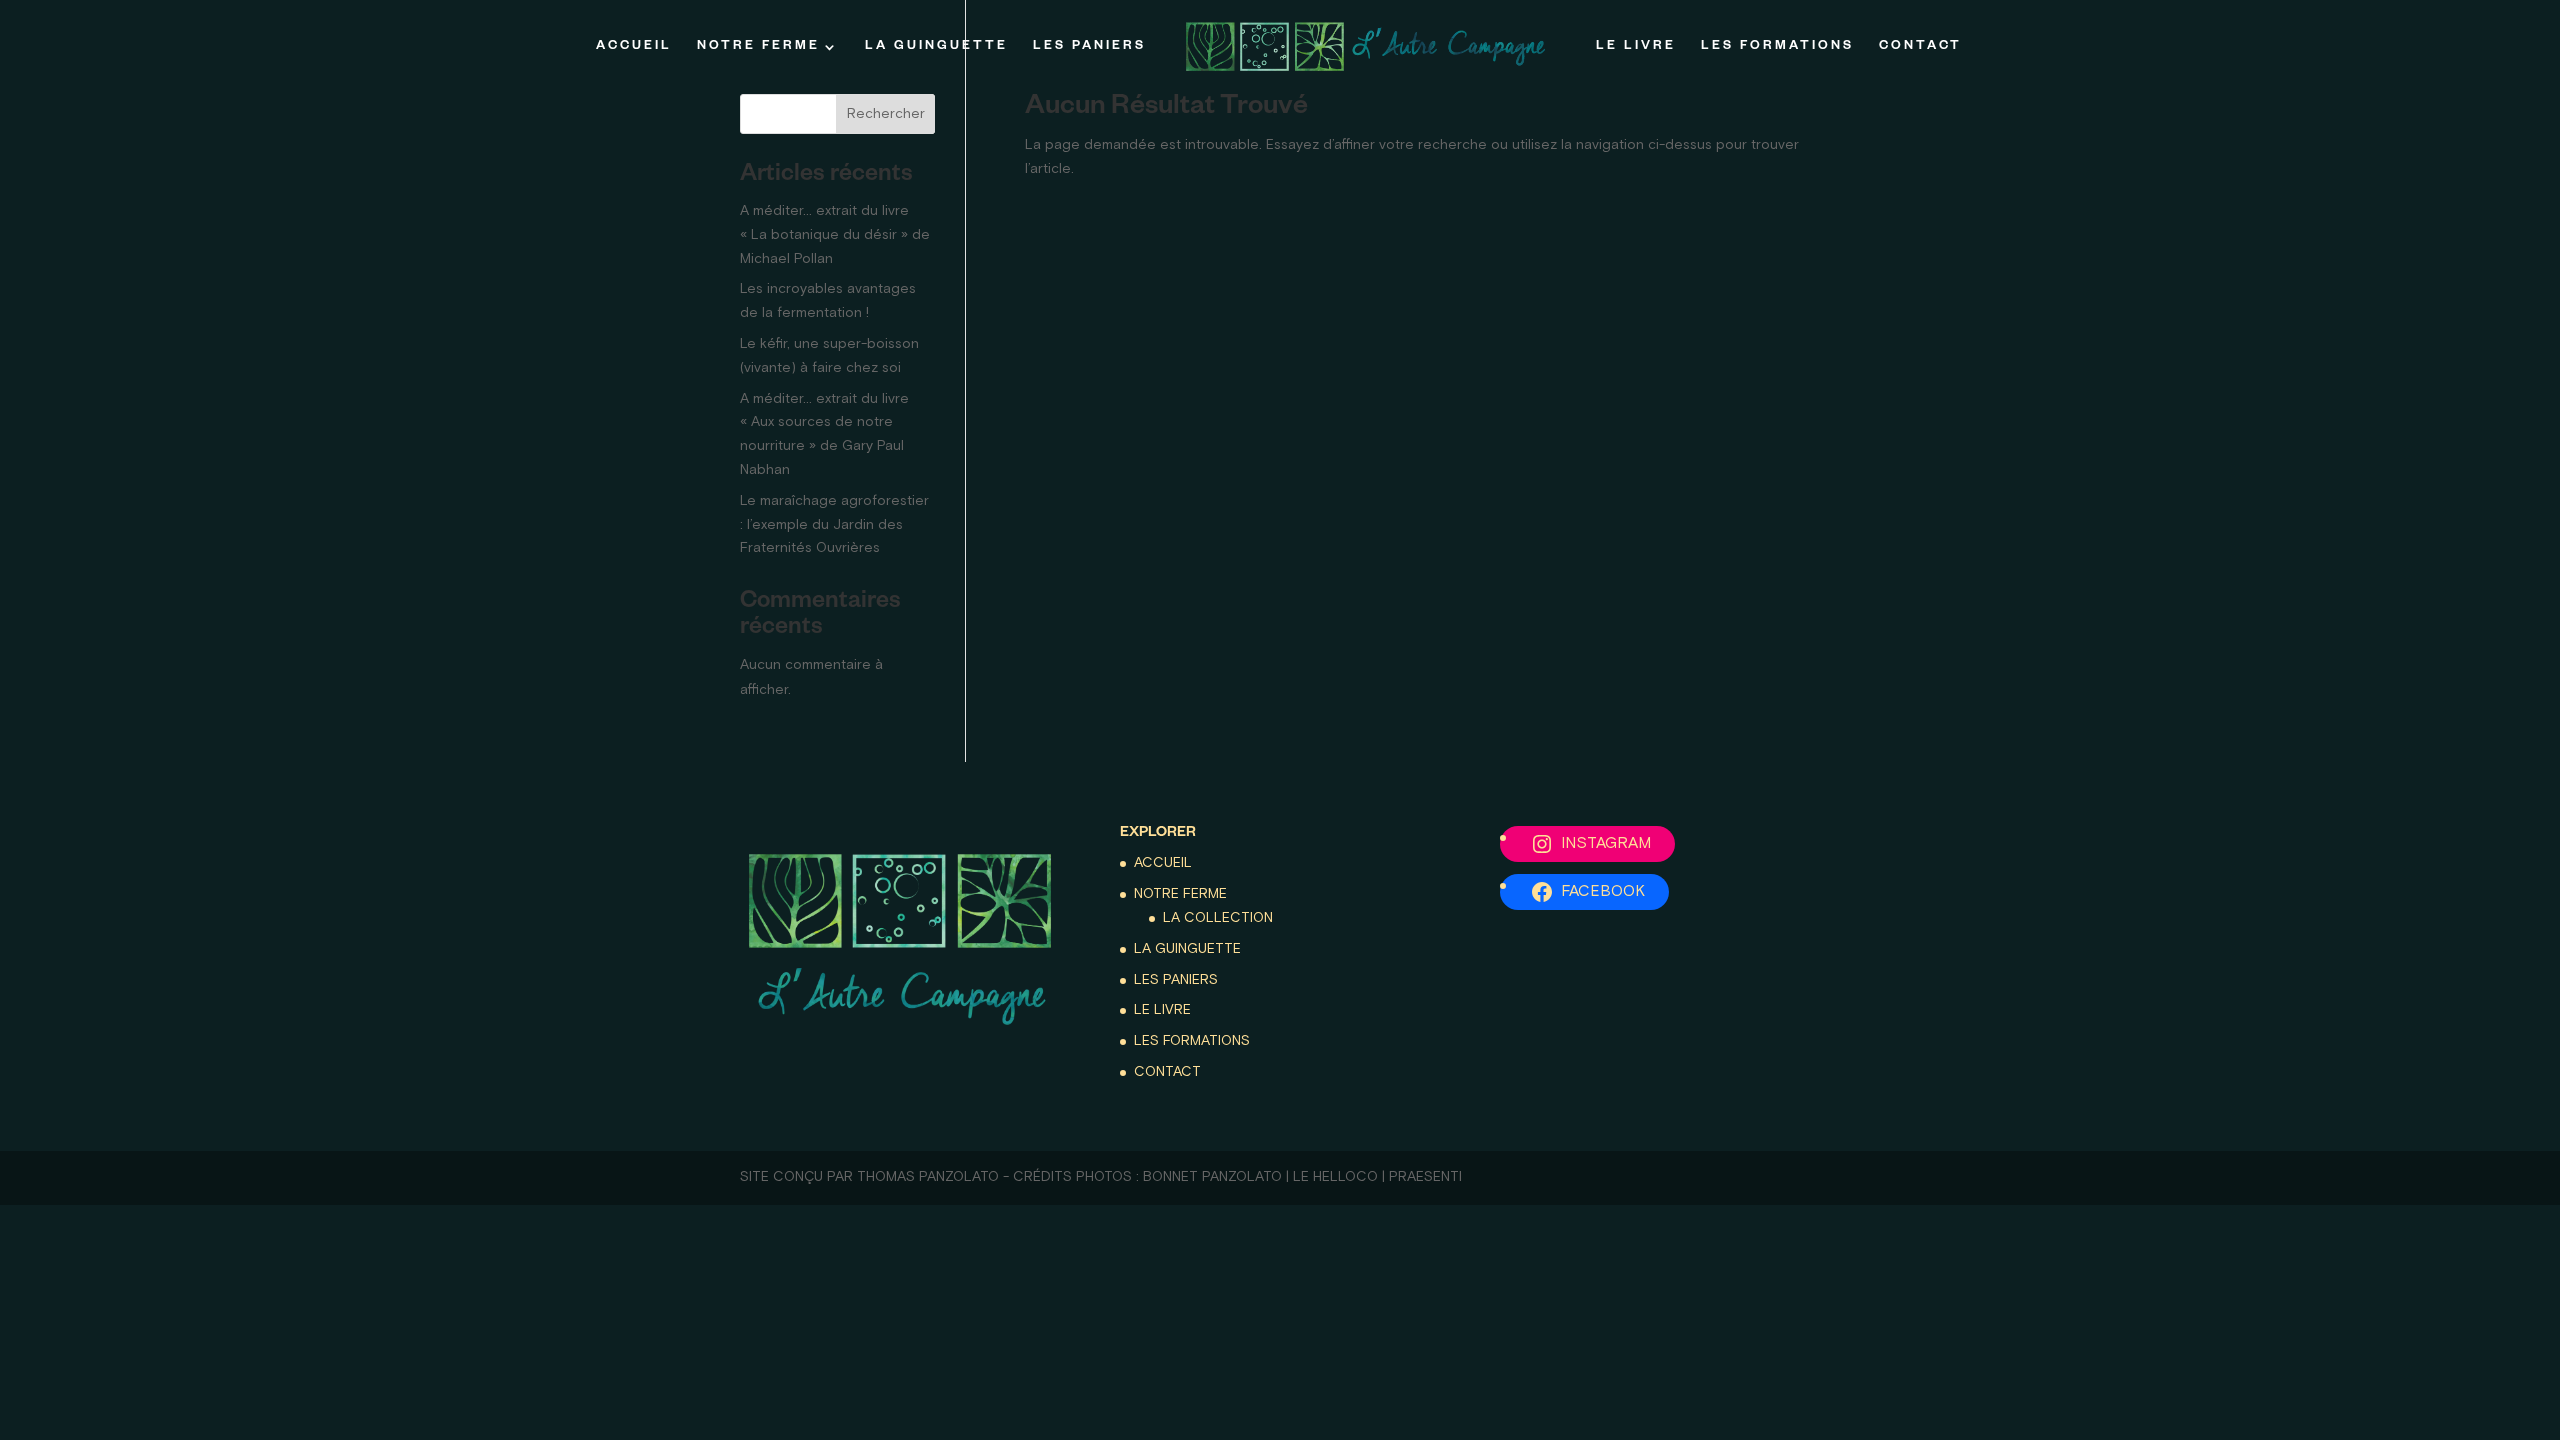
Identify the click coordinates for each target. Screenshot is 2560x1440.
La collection (1218, 918)
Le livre (1636, 47)
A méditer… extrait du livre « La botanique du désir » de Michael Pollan (835, 235)
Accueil (634, 47)
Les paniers (1089, 47)
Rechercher (886, 114)
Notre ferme (758, 47)
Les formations (1777, 47)
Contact (1920, 47)
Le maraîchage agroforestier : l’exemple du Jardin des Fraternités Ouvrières (834, 525)
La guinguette (936, 47)
